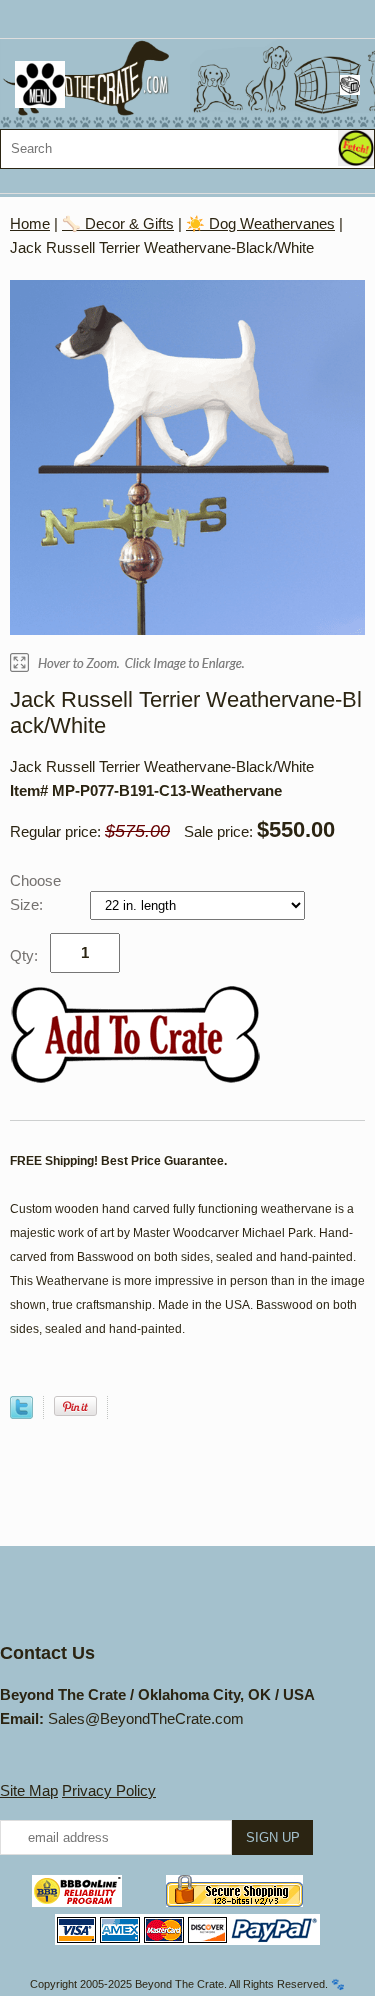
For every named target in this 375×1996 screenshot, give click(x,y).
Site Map (29, 1790)
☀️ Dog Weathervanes (260, 223)
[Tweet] (21, 1413)
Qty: (24, 955)
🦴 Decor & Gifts (118, 223)
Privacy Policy (109, 1790)
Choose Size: (35, 892)
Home (30, 223)
